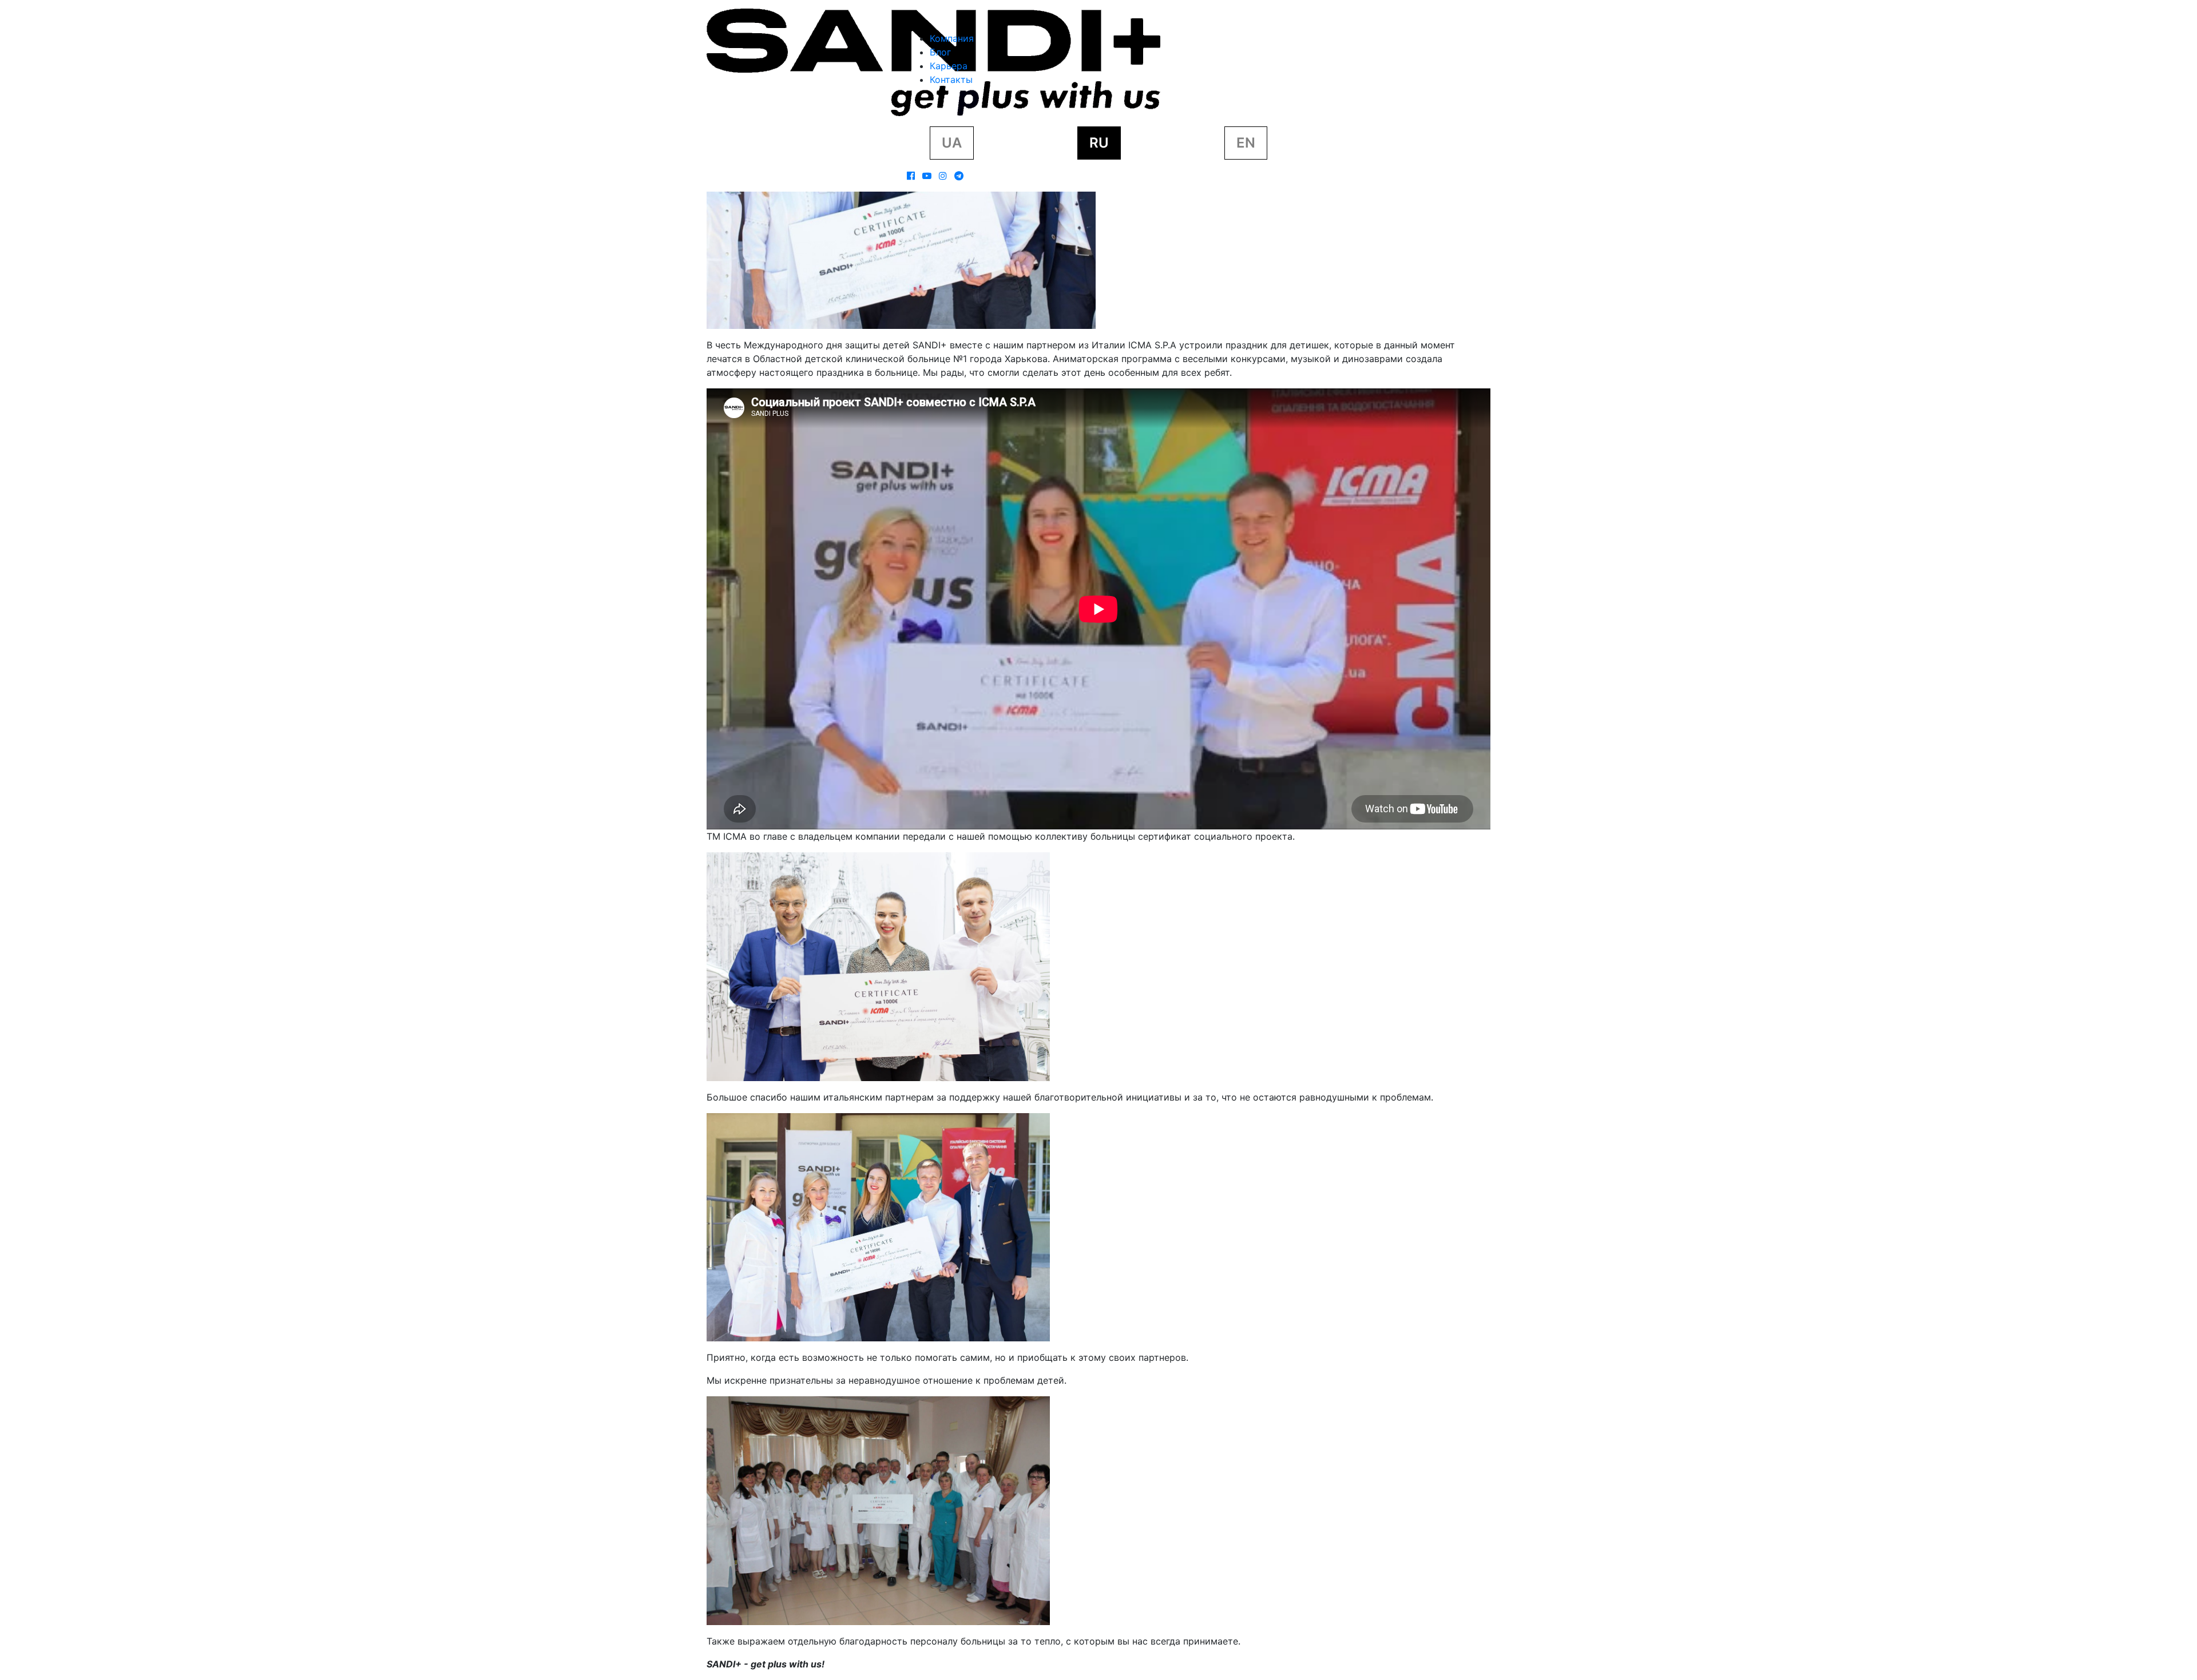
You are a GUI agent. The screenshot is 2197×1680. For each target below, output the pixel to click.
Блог (940, 52)
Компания (952, 38)
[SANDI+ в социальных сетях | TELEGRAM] (959, 176)
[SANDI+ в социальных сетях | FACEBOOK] (911, 176)
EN (1246, 143)
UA (952, 143)
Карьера (949, 66)
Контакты (951, 80)
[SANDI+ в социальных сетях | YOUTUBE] (927, 176)
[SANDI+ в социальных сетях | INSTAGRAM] (943, 176)
